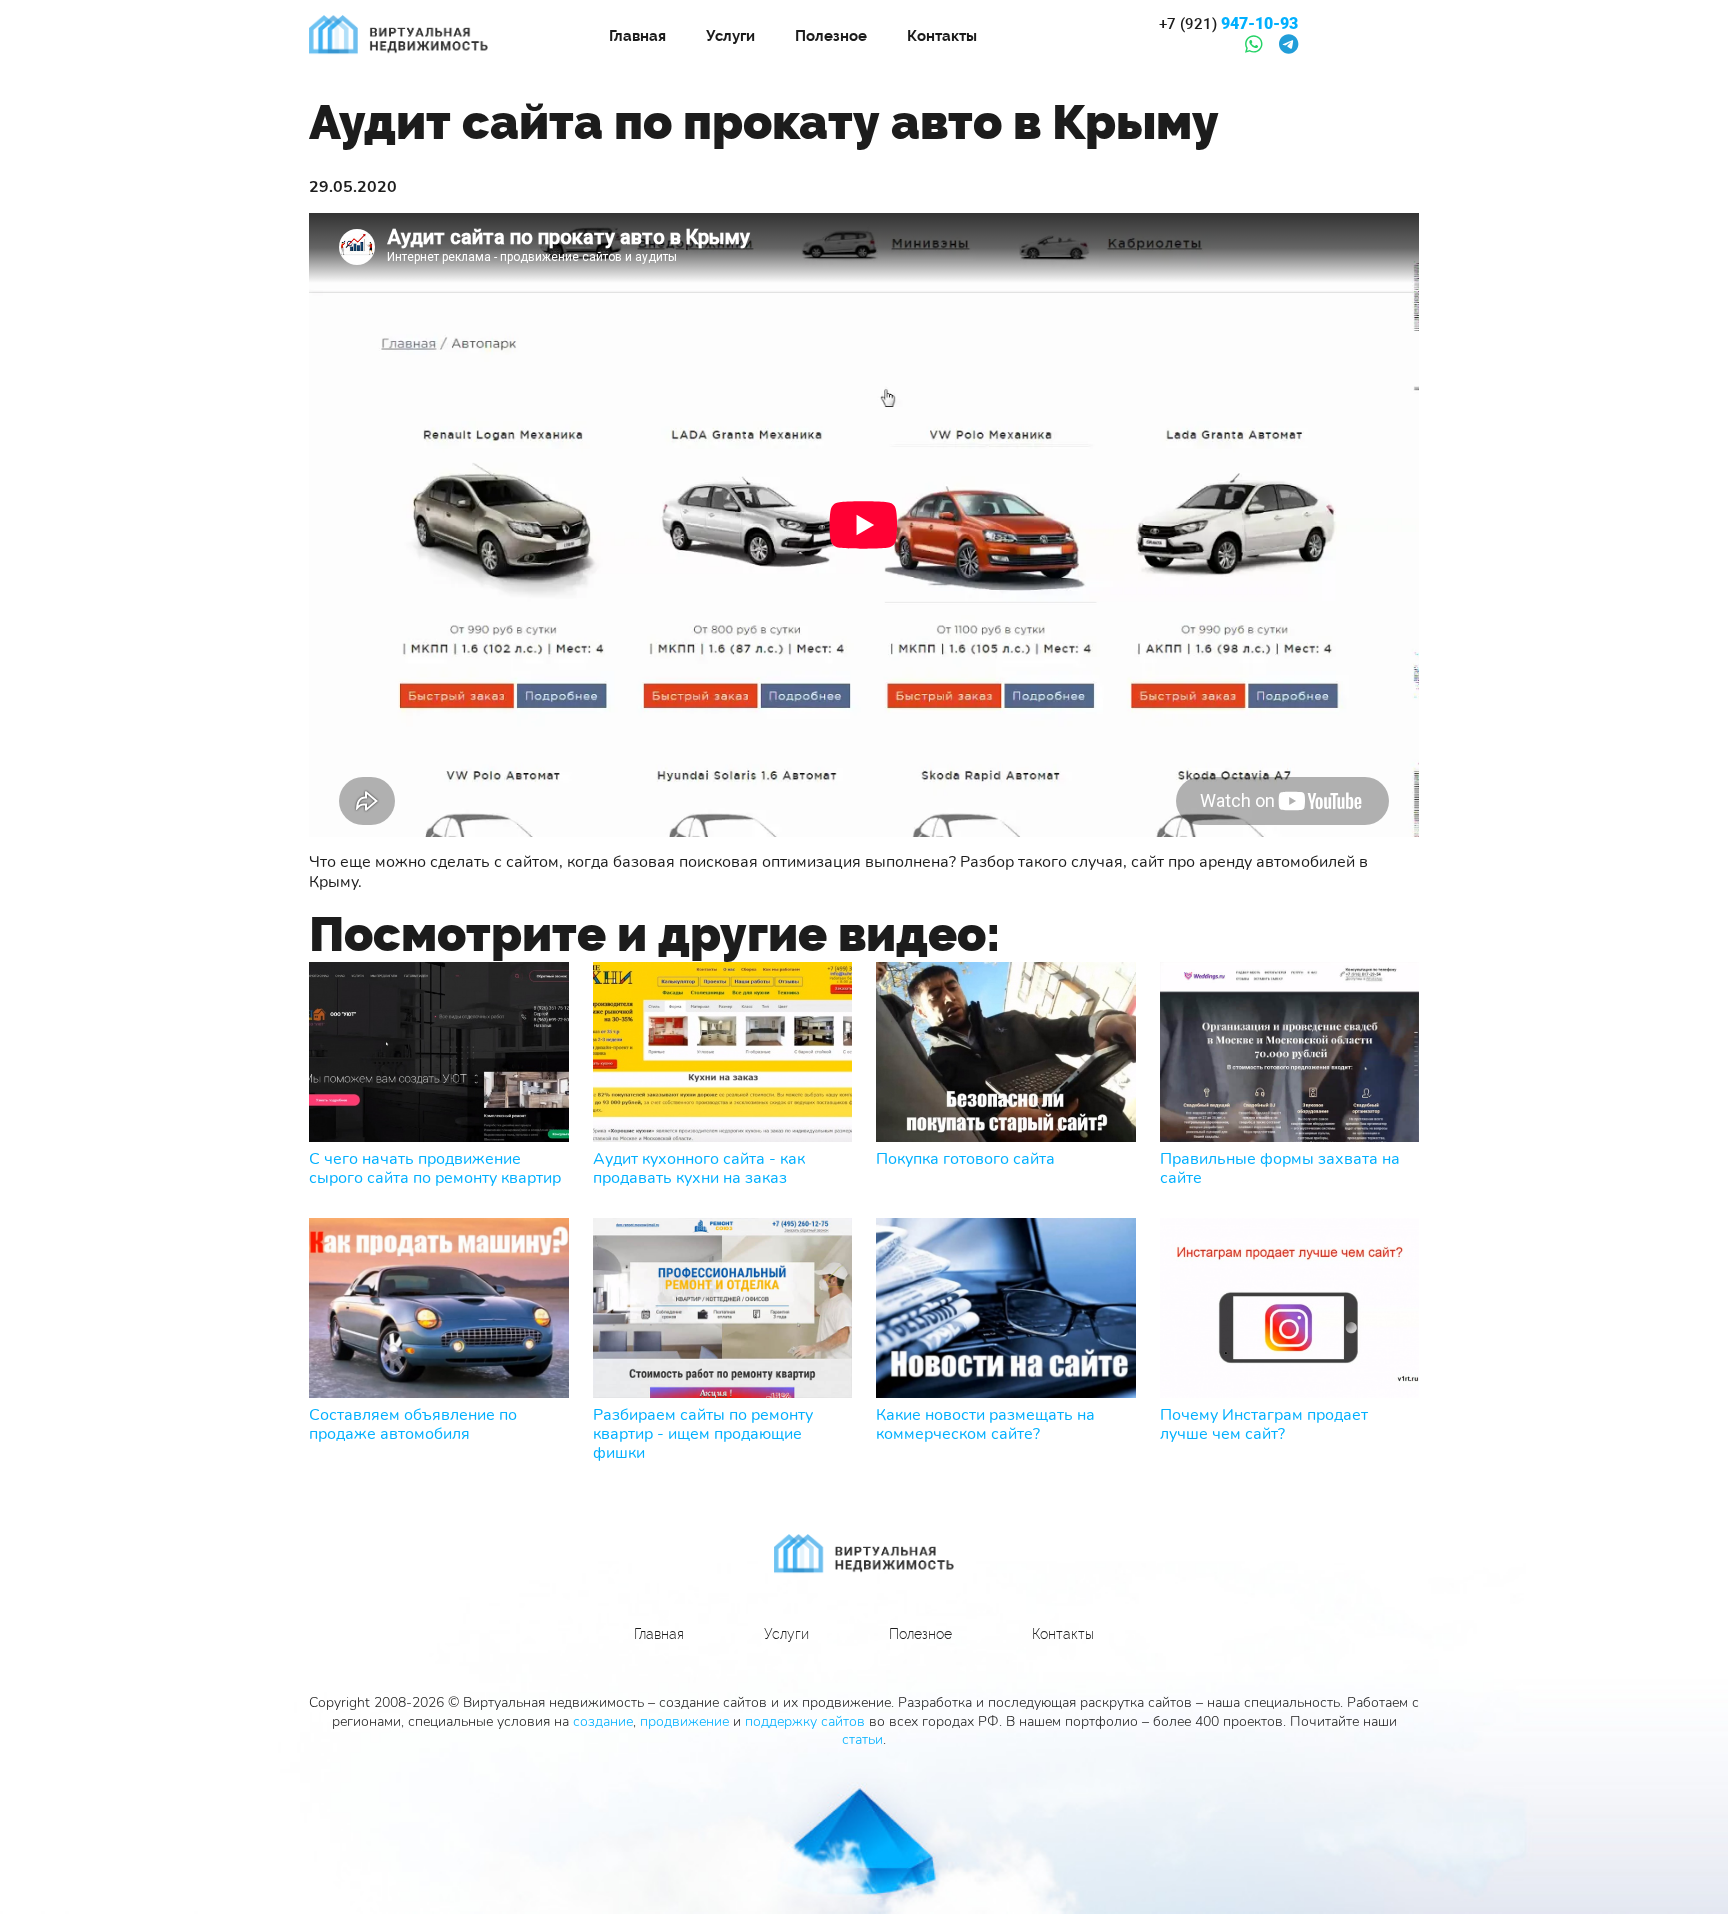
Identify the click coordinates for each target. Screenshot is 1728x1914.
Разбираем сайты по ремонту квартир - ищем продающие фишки (703, 1435)
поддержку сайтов (805, 1721)
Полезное (831, 36)
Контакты (942, 36)
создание (603, 1721)
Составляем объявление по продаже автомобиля (413, 1425)
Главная (637, 36)
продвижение (684, 1721)
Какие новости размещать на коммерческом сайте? (985, 1425)
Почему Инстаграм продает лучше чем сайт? (1264, 1425)
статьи (862, 1739)
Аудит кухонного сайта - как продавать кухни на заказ (699, 1169)
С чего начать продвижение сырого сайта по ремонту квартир (435, 1169)
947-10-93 (1228, 24)
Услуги (730, 36)
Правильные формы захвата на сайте (1280, 1169)
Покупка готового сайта (965, 1159)
